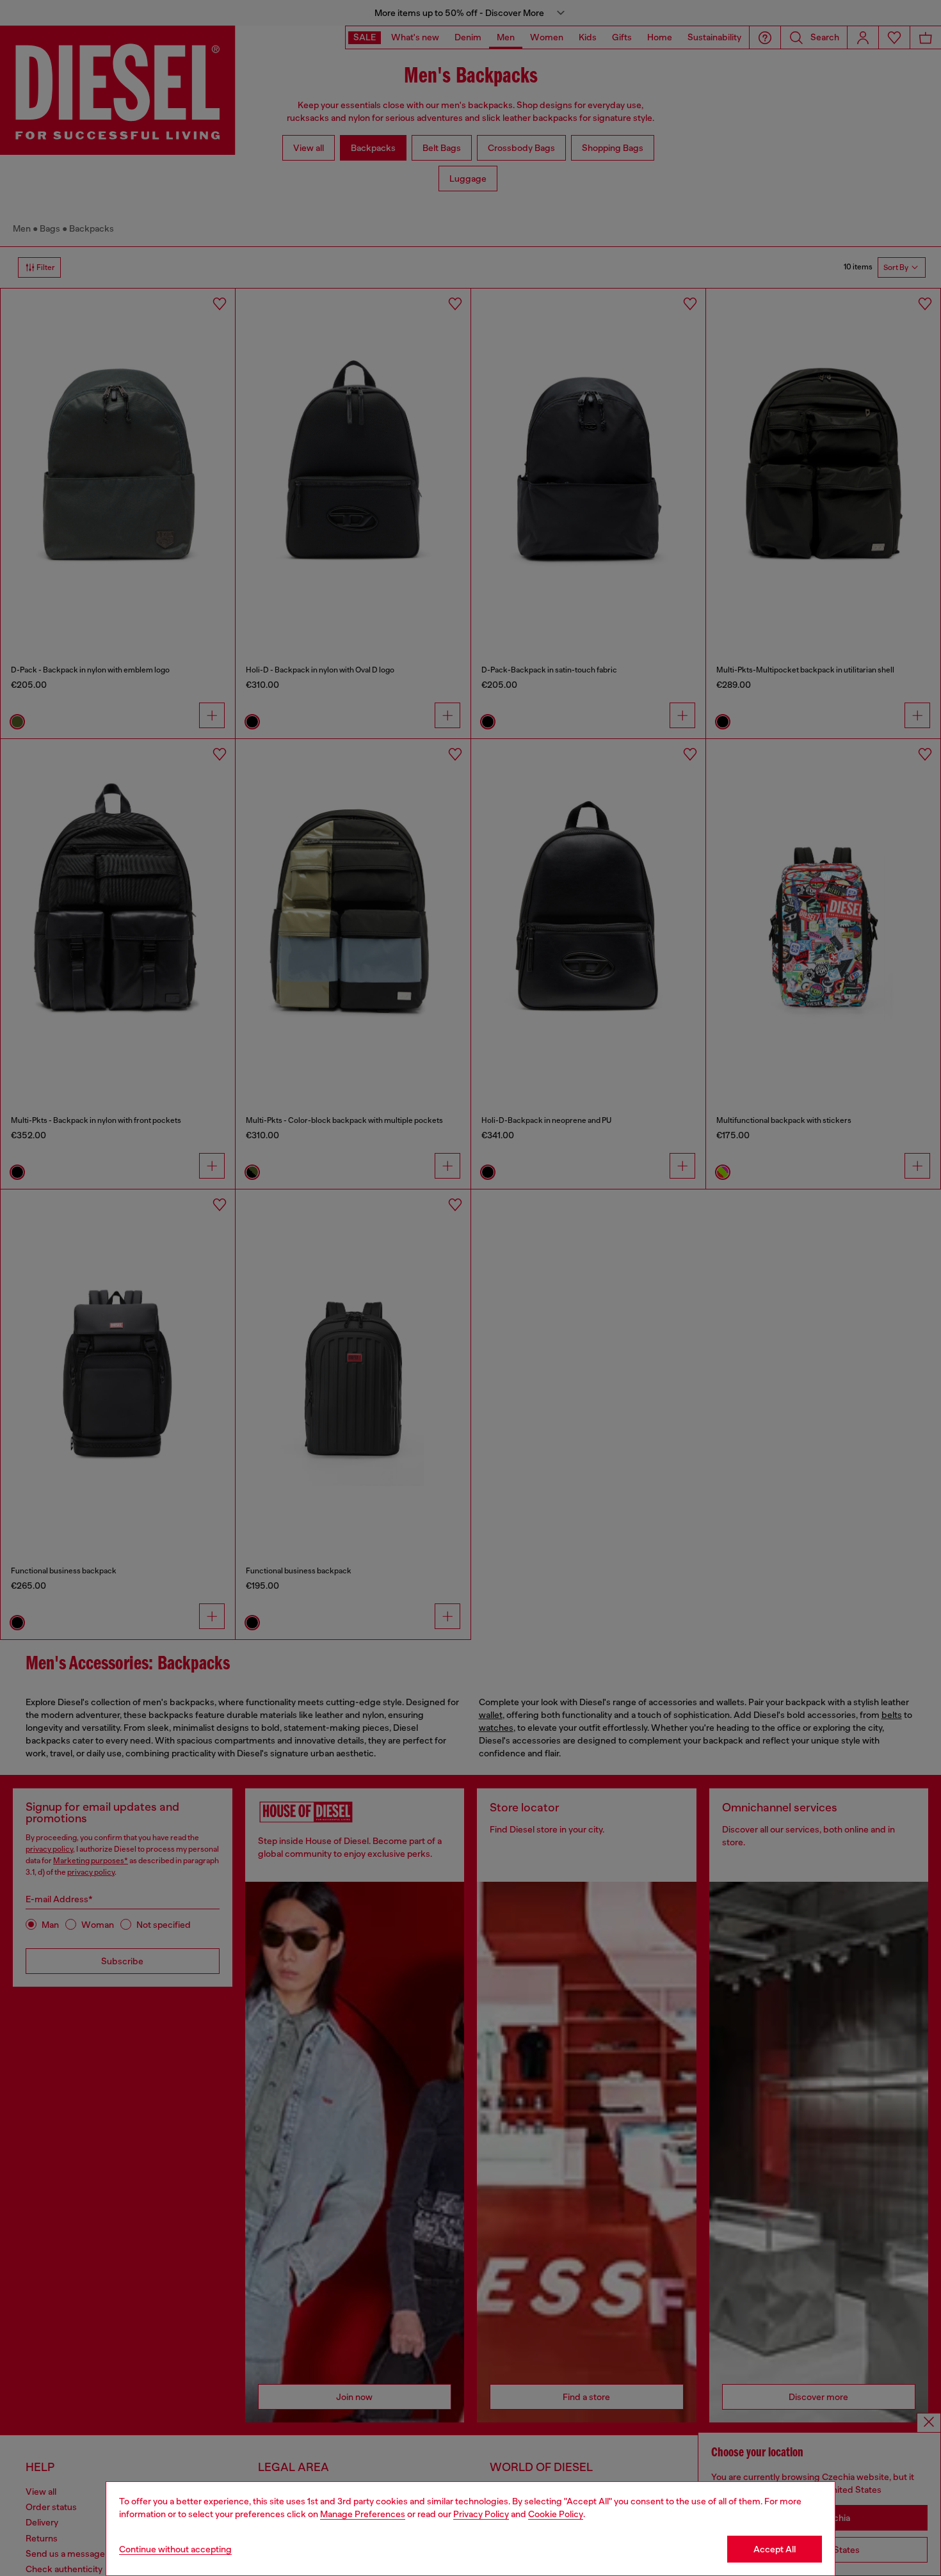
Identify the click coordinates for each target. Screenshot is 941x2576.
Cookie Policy (556, 2514)
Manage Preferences (363, 2514)
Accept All (775, 2549)
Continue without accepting (175, 2549)
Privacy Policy (481, 2514)
